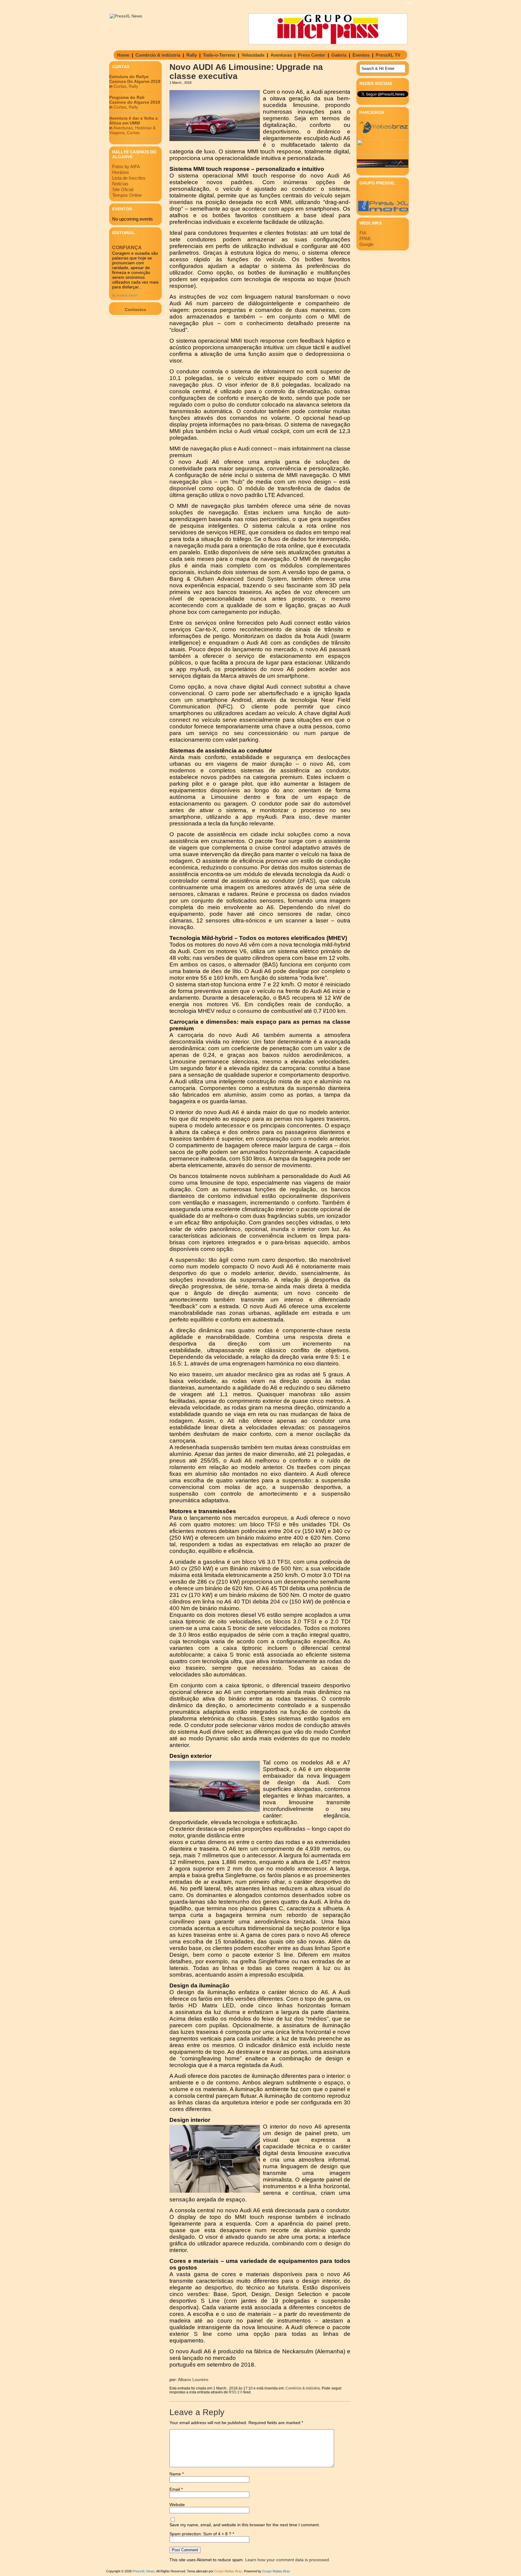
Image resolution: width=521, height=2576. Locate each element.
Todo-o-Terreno (219, 55)
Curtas (120, 86)
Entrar (410, 3)
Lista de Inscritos (129, 178)
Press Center (312, 55)
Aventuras (281, 55)
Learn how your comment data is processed (287, 2560)
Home (123, 55)
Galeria (339, 55)
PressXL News (144, 2571)
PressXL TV (388, 55)
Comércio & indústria (158, 55)
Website (177, 2505)
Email (176, 2489)
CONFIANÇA (127, 248)
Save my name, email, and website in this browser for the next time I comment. (245, 2525)
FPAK (365, 239)
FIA (363, 233)
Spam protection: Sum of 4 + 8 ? (200, 2534)
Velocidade (253, 55)
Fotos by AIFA (126, 166)
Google (366, 244)
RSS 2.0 (236, 2392)
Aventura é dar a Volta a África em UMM (133, 121)
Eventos (361, 55)
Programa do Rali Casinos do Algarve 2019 (135, 100)
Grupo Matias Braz (276, 2571)
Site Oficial (123, 189)
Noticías (120, 184)
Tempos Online (127, 195)
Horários (121, 172)
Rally (192, 55)
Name (177, 2474)
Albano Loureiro (193, 2380)
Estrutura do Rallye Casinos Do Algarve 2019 (135, 79)
